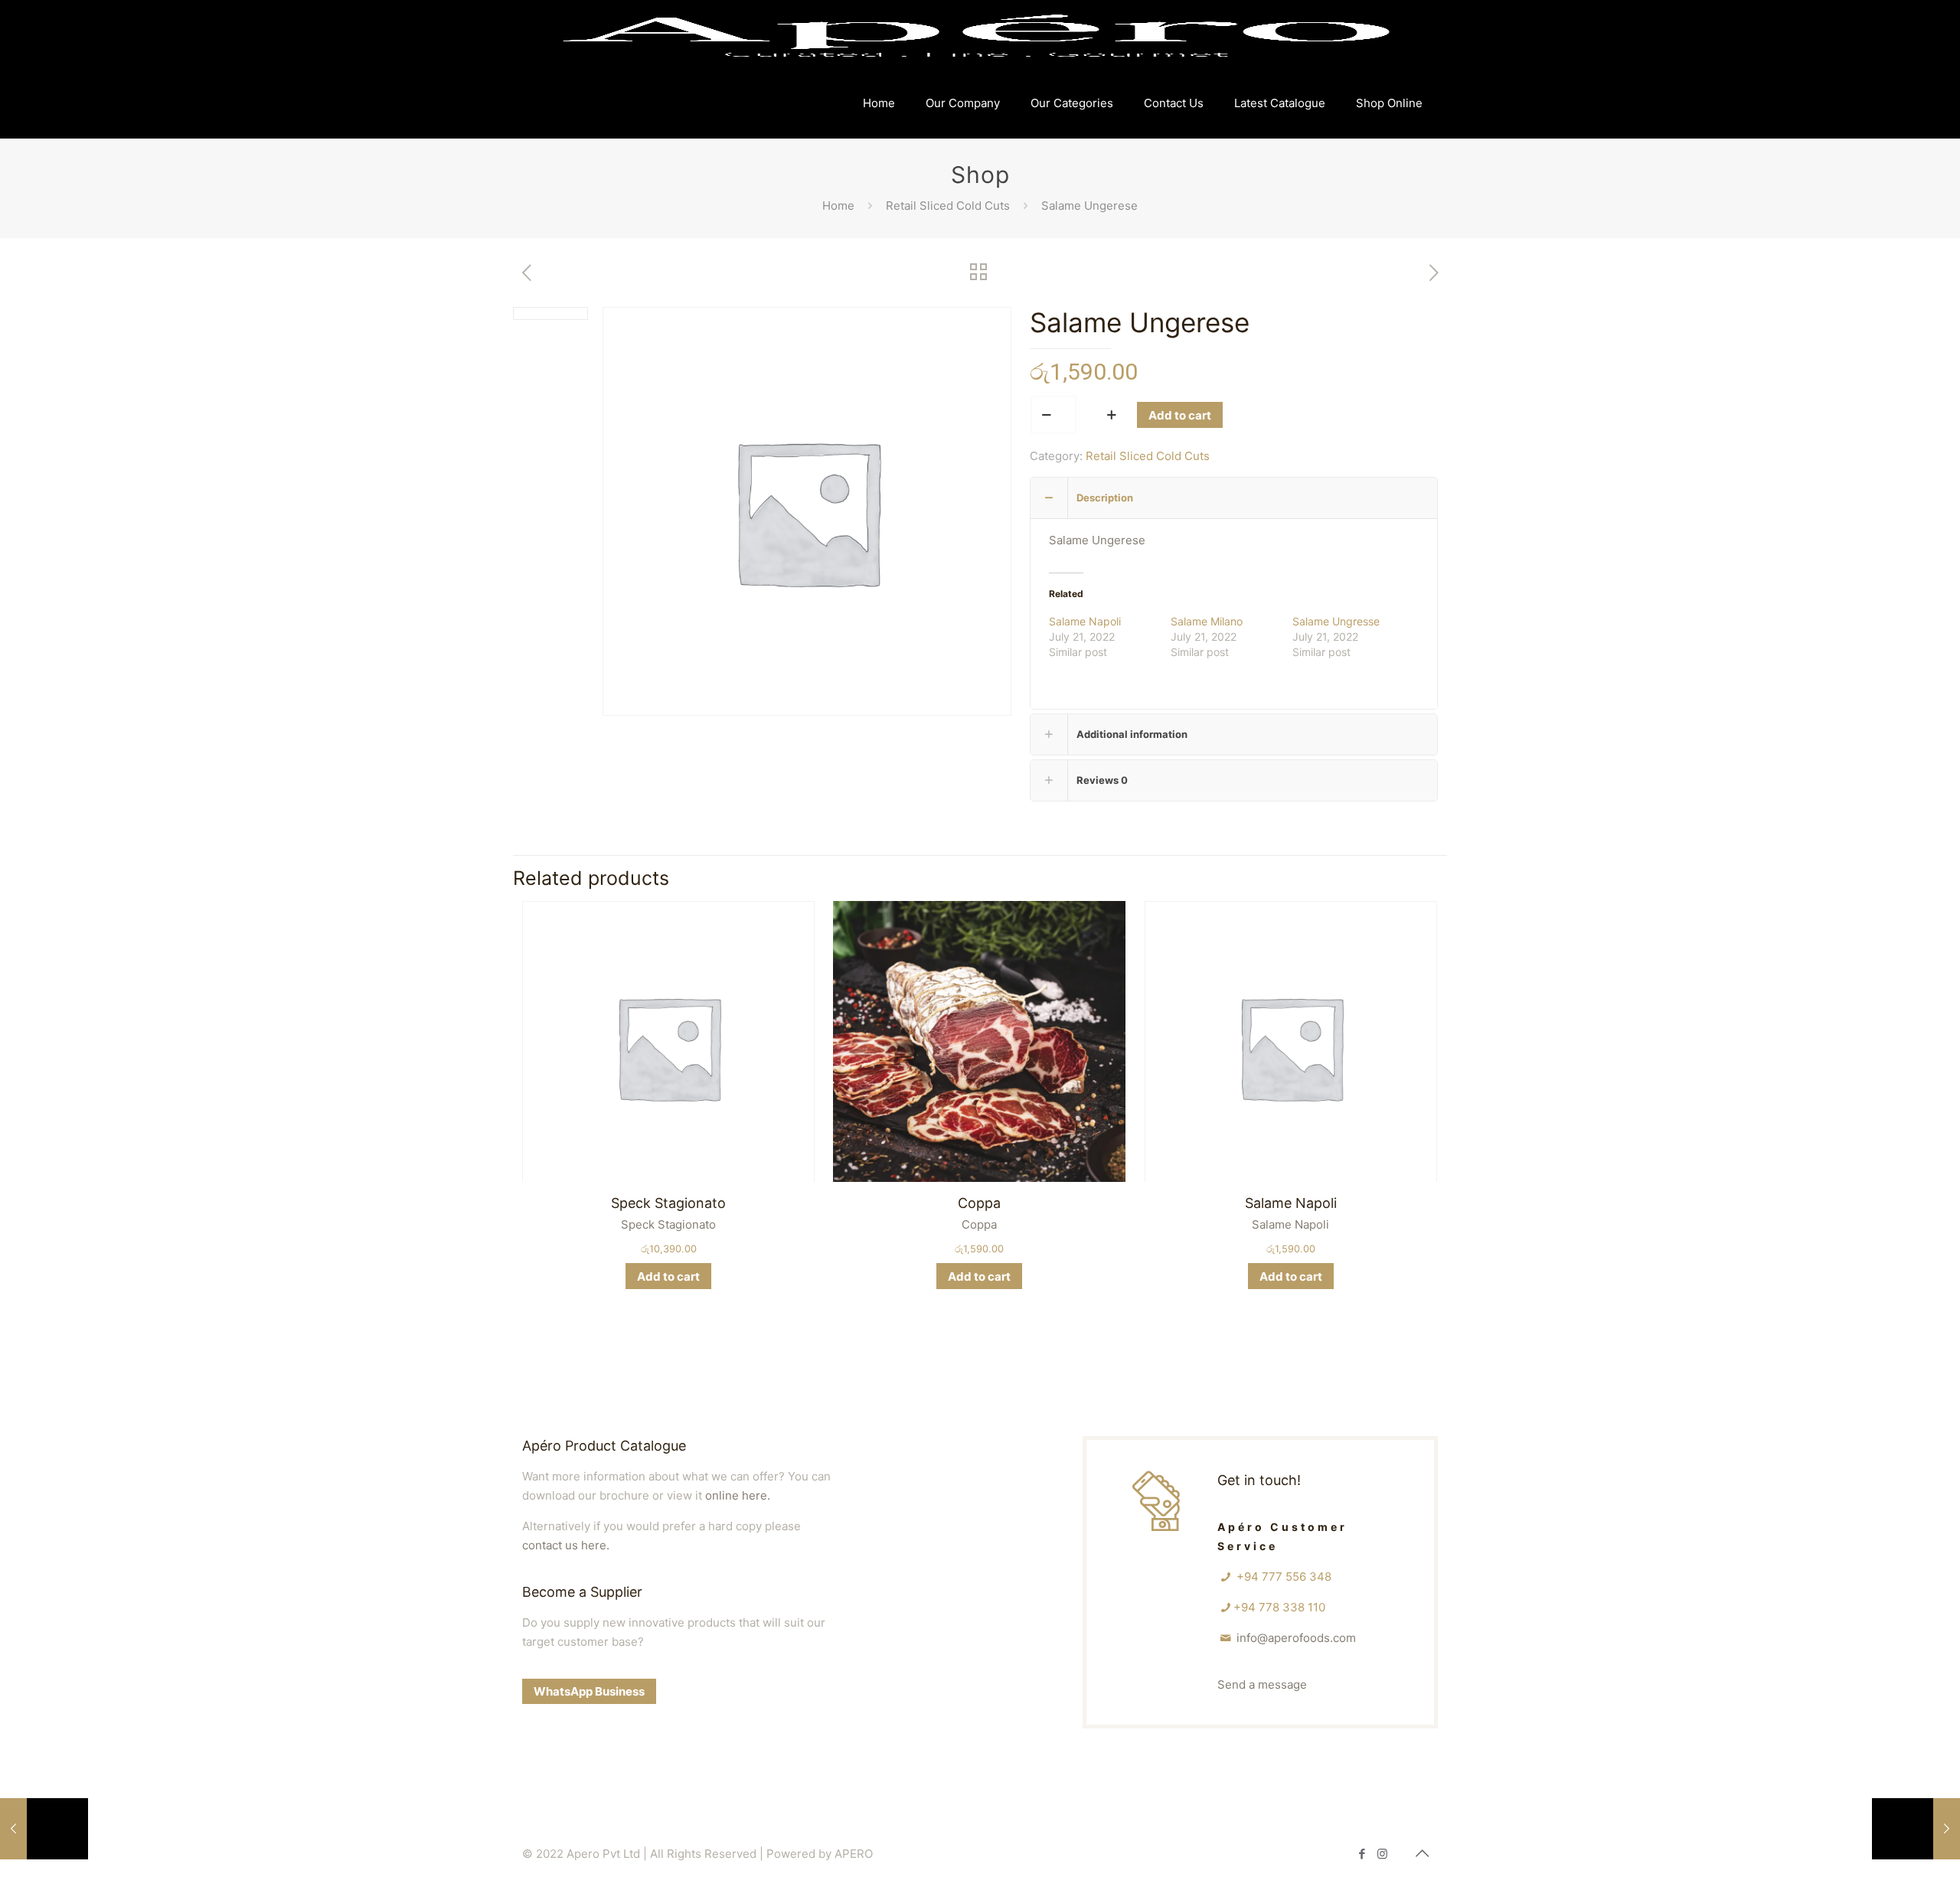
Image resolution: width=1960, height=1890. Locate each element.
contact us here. (566, 1545)
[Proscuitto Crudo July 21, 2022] (44, 1829)
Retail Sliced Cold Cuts (948, 206)
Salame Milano (1207, 621)
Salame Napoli (1085, 621)
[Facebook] (1362, 1854)
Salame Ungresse (1336, 621)
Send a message (1262, 1684)
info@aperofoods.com (1296, 1638)
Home (838, 206)
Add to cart (1180, 415)
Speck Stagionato (668, 1203)
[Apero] (976, 34)
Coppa (979, 1203)
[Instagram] (1382, 1854)
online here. (738, 1495)
